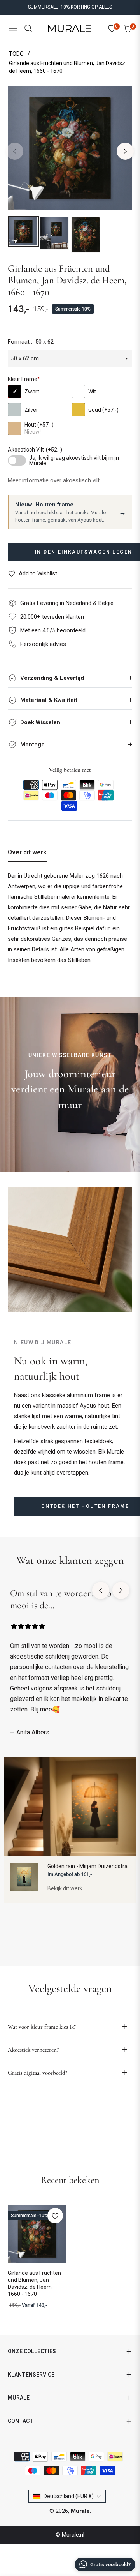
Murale (80, 2511)
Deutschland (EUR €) (69, 2496)
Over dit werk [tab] (27, 852)
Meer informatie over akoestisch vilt (54, 480)
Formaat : (31, 342)
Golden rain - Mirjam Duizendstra (87, 1866)
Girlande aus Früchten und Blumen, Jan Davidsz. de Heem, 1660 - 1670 (34, 2284)
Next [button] (125, 151)
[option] (70, 148)
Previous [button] (15, 151)
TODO (16, 54)
